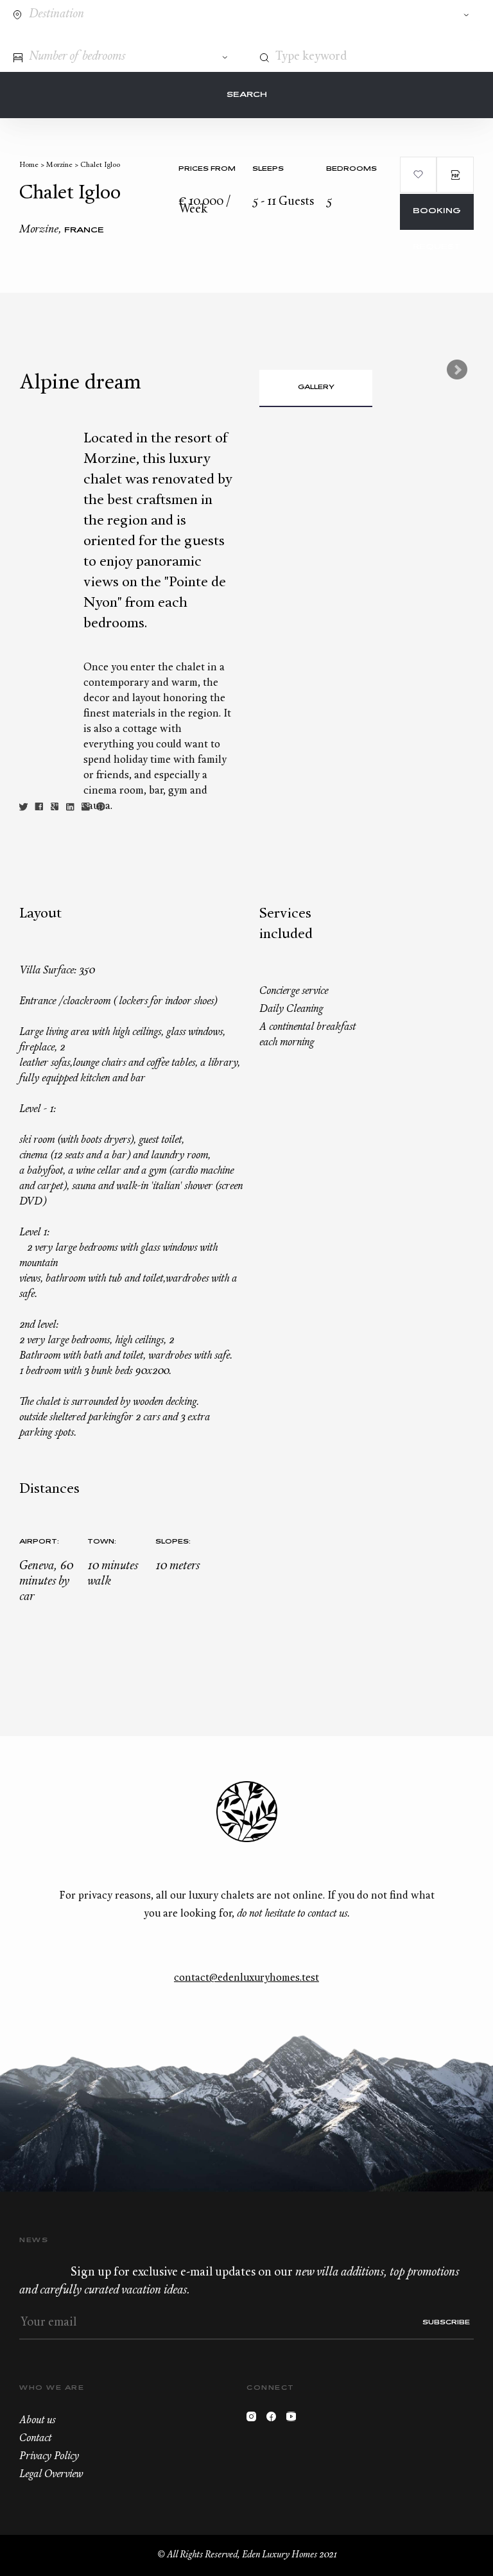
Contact (397, 37)
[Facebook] (274, 2420)
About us (37, 2421)
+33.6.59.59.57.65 (420, 37)
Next (457, 370)
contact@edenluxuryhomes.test (246, 1978)
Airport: (39, 1542)
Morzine (59, 165)
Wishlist (444, 37)
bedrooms (351, 169)
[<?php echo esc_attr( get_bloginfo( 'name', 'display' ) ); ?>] (66, 38)
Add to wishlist (419, 175)
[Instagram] (255, 2420)
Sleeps (268, 169)
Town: (102, 1542)
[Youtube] (294, 2420)
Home (29, 165)
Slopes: (173, 1542)
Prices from (207, 169)
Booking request (437, 219)
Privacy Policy (49, 2457)
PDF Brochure (455, 175)
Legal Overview (51, 2475)
